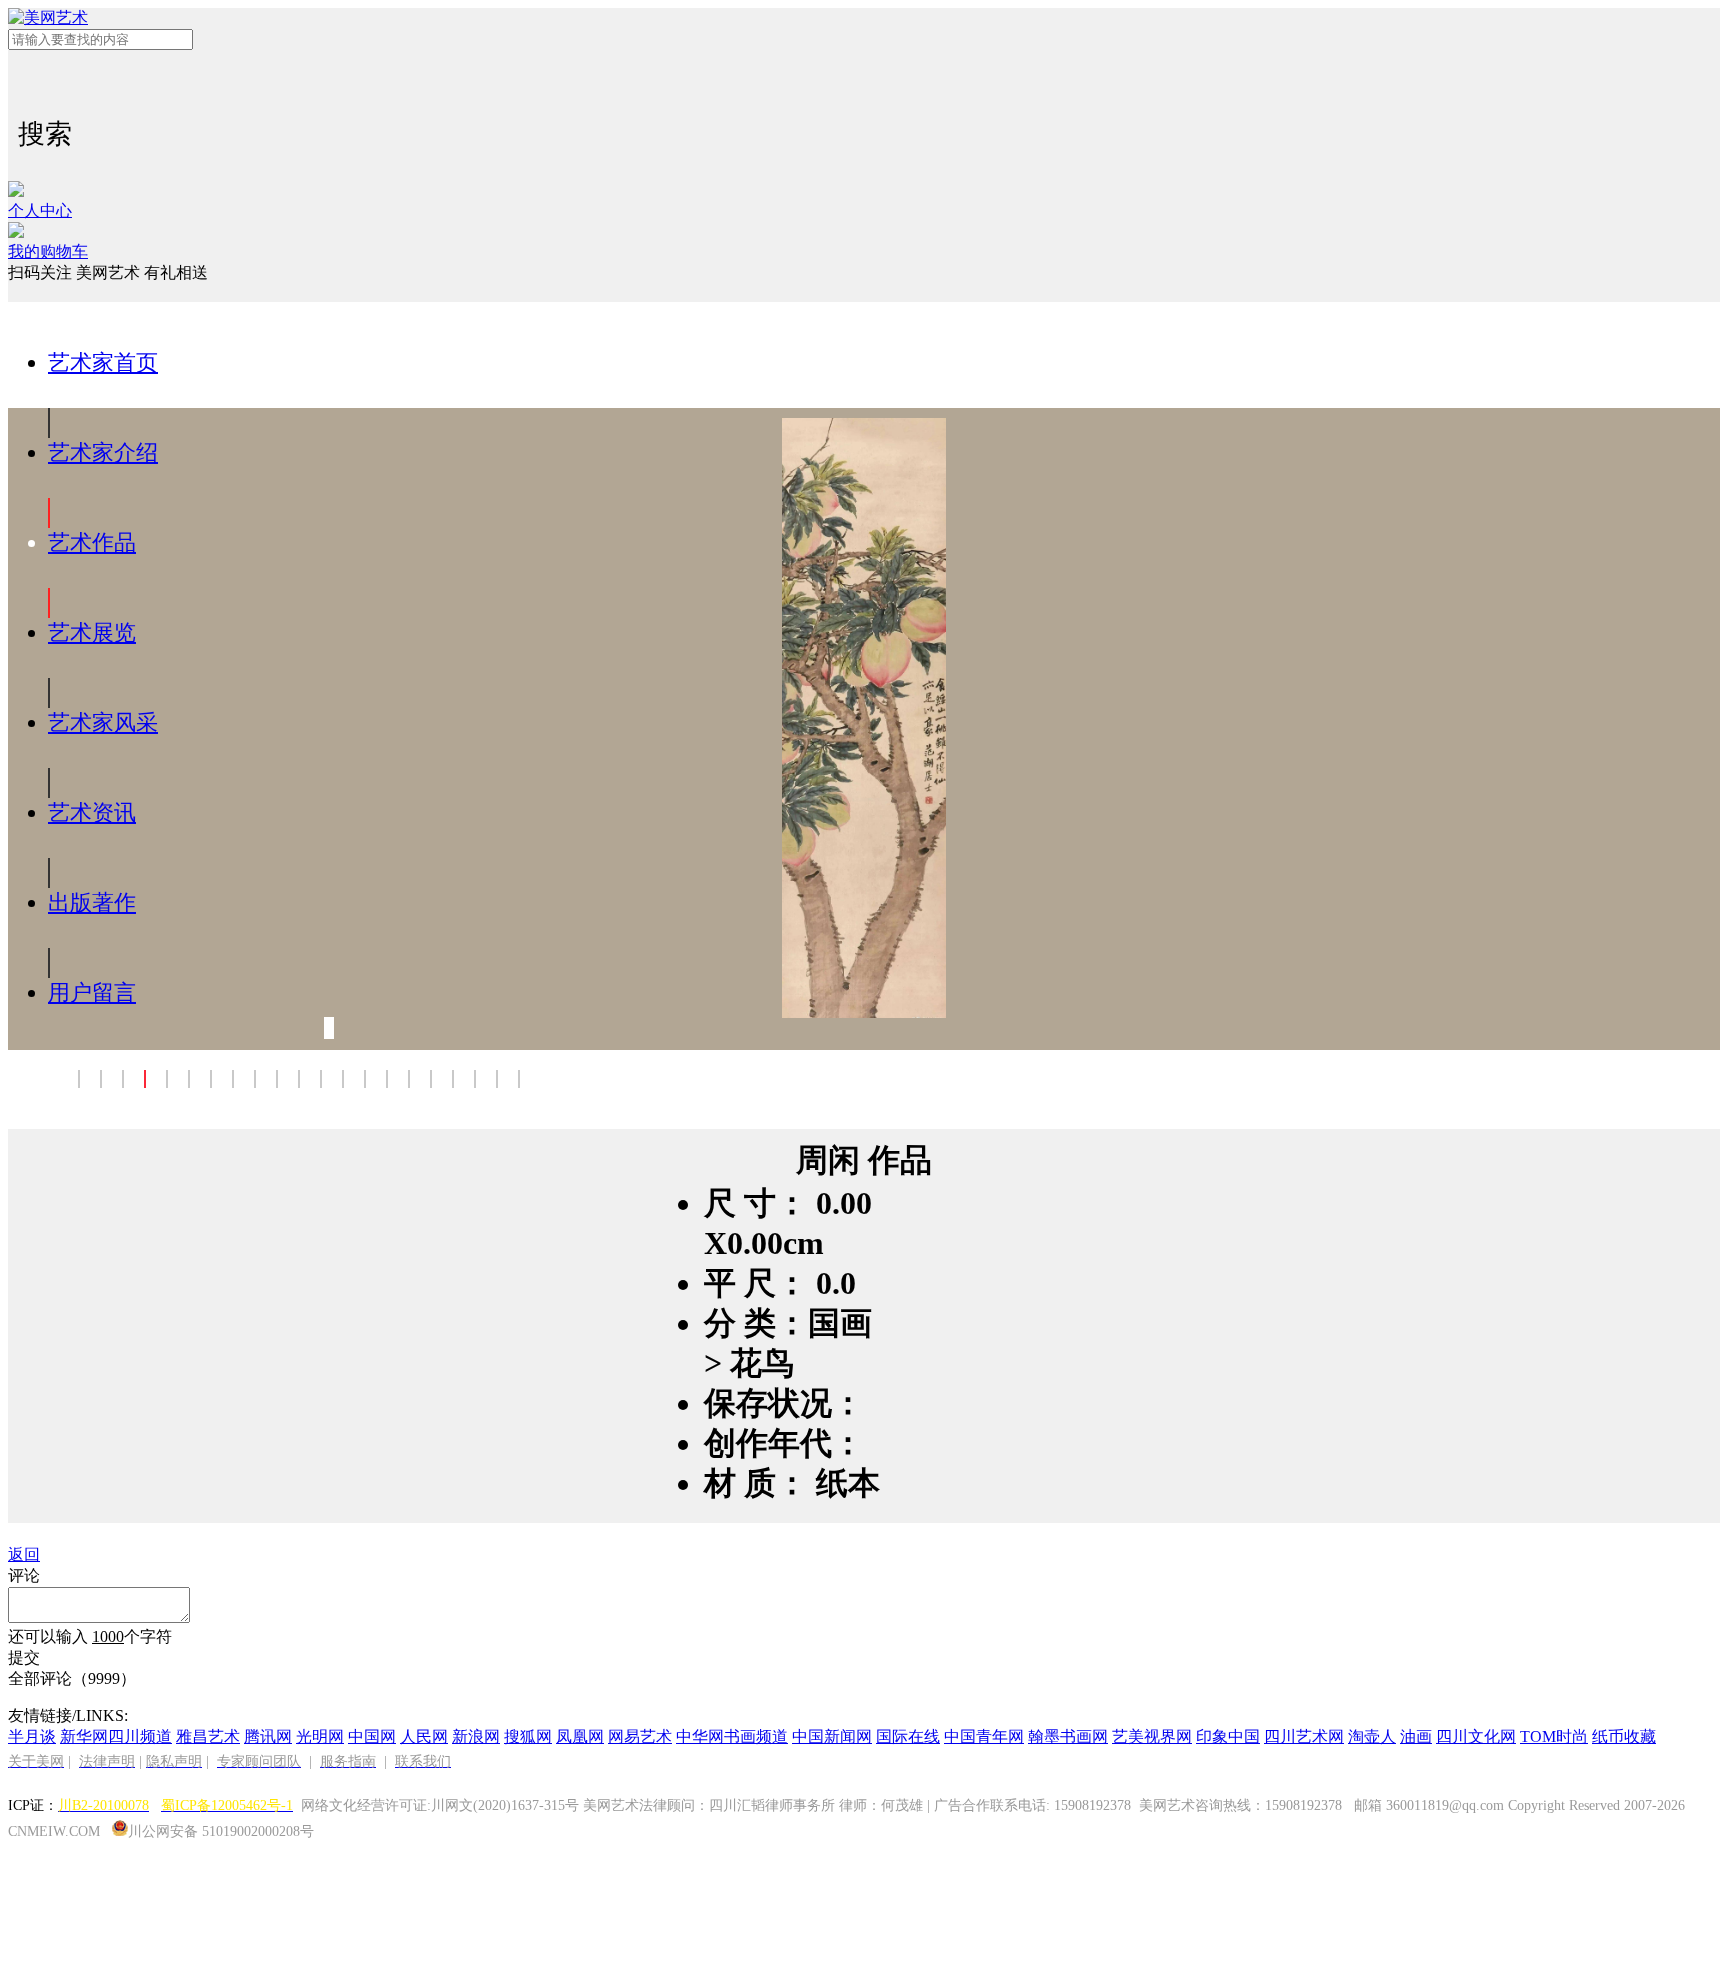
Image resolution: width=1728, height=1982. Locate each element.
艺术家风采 (103, 722)
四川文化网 (1476, 1736)
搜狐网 (528, 1736)
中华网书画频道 (732, 1736)
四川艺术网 (1304, 1736)
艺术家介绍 (103, 452)
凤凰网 (580, 1736)
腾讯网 (268, 1736)
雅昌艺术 (208, 1736)
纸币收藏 (1624, 1736)
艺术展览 (92, 632)
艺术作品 (92, 542)
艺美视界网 (1152, 1736)
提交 (24, 1657)
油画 (1416, 1736)
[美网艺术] (864, 18)
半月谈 (32, 1736)
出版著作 (92, 902)
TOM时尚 (1554, 1736)
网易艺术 (640, 1736)
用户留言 (92, 992)
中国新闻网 (832, 1736)
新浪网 (476, 1736)
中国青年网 (984, 1736)
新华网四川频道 (116, 1736)
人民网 (424, 1736)
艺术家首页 (103, 362)
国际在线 (908, 1736)
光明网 (320, 1736)
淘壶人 (1372, 1736)
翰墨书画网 (1068, 1736)
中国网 (372, 1736)
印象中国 (1228, 1736)
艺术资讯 (92, 812)
